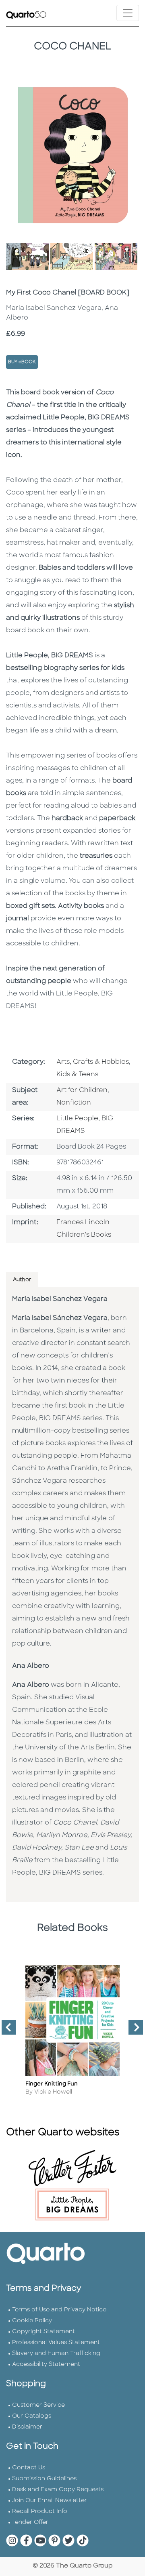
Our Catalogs (32, 2416)
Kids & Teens (77, 1075)
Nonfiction (74, 1103)
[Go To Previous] (6, 2031)
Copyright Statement (43, 2332)
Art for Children (82, 1090)
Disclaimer (27, 2427)
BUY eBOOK (22, 362)
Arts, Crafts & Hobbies (93, 1062)
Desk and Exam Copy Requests (58, 2490)
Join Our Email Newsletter (50, 2501)
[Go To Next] (133, 2031)
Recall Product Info (40, 2512)
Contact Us (29, 2468)
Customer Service (38, 2405)
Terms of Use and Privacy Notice (59, 2310)
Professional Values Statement (56, 2343)
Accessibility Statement (46, 2364)
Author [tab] (22, 1280)
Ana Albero (31, 1666)
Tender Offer (30, 2522)
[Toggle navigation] (128, 13)
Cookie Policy (32, 2321)
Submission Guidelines (44, 2479)
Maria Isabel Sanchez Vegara (60, 1299)
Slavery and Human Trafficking (56, 2354)
